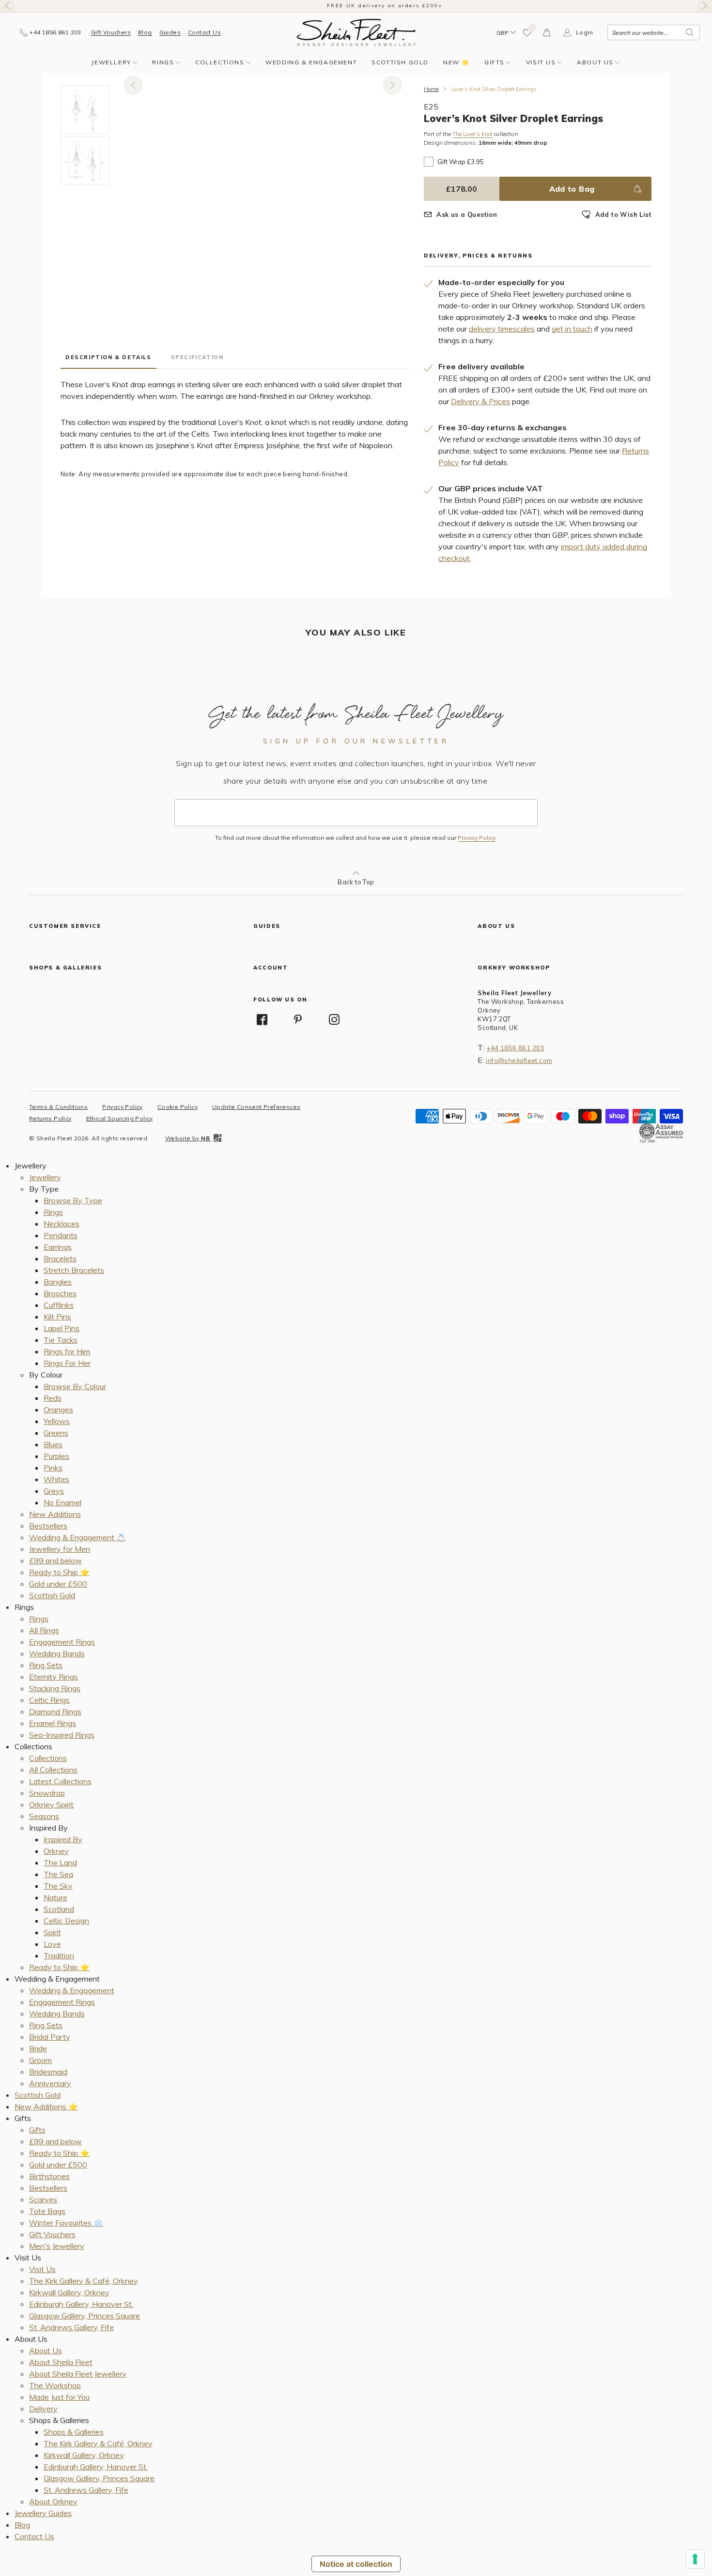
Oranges (58, 1409)
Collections (220, 62)
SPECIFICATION (197, 357)
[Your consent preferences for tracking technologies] (695, 2559)
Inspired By (63, 1839)
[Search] (690, 32)
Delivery (43, 2409)
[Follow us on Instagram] (334, 1019)
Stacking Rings (55, 1688)
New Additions (55, 1514)
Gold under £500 (58, 1584)
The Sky (58, 1886)
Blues (53, 1444)
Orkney (56, 1851)
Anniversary (50, 2083)
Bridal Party (50, 2037)
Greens (56, 1433)
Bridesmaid (48, 2072)
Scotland (59, 1909)
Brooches (60, 1293)
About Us (595, 62)
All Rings (44, 1630)
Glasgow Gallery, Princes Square (85, 2316)
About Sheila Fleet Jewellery (78, 2374)
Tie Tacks (61, 1340)
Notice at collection (356, 2564)
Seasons (44, 1816)
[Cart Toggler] (547, 32)
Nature (55, 1897)
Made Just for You (59, 2397)
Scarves (43, 2199)
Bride (38, 2048)
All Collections (53, 1770)
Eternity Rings (54, 1677)
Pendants (61, 1235)
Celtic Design (66, 1921)
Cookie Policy (178, 1107)
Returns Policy (50, 1118)
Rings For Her (67, 1363)
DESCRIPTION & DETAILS (108, 357)
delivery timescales (502, 329)
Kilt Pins (57, 1317)
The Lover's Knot (472, 134)
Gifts (495, 62)
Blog (145, 32)
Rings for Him (67, 1351)
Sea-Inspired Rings (62, 1735)
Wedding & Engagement (311, 62)
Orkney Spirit (51, 1804)
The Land (60, 1863)
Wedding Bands (57, 1653)
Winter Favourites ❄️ (66, 2223)
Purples (56, 1456)
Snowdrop (47, 1793)
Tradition (59, 1955)
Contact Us (204, 32)
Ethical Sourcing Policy (120, 1118)
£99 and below (55, 1561)
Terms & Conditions (58, 1107)
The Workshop (55, 2385)
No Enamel (62, 1502)
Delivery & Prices (480, 401)
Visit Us (541, 62)
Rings (163, 62)
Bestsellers (48, 1526)
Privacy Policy (477, 838)
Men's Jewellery (57, 2246)
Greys (54, 1491)
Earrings (58, 1247)
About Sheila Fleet (61, 2362)
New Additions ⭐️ (46, 2106)
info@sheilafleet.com (519, 1061)
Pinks (53, 1468)
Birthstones (49, 2176)
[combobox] (654, 32)
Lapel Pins (62, 1328)
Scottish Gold (400, 62)
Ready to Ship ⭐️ (59, 1572)
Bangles (58, 1282)
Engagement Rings (62, 1642)
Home (431, 89)
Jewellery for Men (60, 1549)
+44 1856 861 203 (515, 1048)
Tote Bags (47, 2211)
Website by (187, 1138)
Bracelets (60, 1258)
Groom (40, 2060)
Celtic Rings (49, 1700)
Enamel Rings (53, 1723)
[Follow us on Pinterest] (298, 1019)
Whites (56, 1479)
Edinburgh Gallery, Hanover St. (81, 2304)
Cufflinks (59, 1305)
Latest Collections (60, 1781)
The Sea (58, 1874)
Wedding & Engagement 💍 (77, 1537)
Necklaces (62, 1224)
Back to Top (356, 882)
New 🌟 (457, 62)
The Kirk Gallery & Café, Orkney (84, 2281)
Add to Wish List (623, 214)
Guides (170, 32)
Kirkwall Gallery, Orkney (69, 2292)
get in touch (572, 329)
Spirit (52, 1932)
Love (52, 1944)
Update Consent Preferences (256, 1107)
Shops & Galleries (74, 2432)
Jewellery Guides (43, 2513)
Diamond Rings (55, 1712)
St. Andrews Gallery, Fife (71, 2327)
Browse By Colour (75, 1386)
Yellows (57, 1421)
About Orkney (53, 2501)
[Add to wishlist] (527, 32)
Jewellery (111, 62)
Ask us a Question (467, 214)
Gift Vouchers (111, 32)
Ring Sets (46, 1665)
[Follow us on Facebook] (262, 1019)
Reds (53, 1398)
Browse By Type (73, 1200)
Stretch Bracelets (74, 1270)
